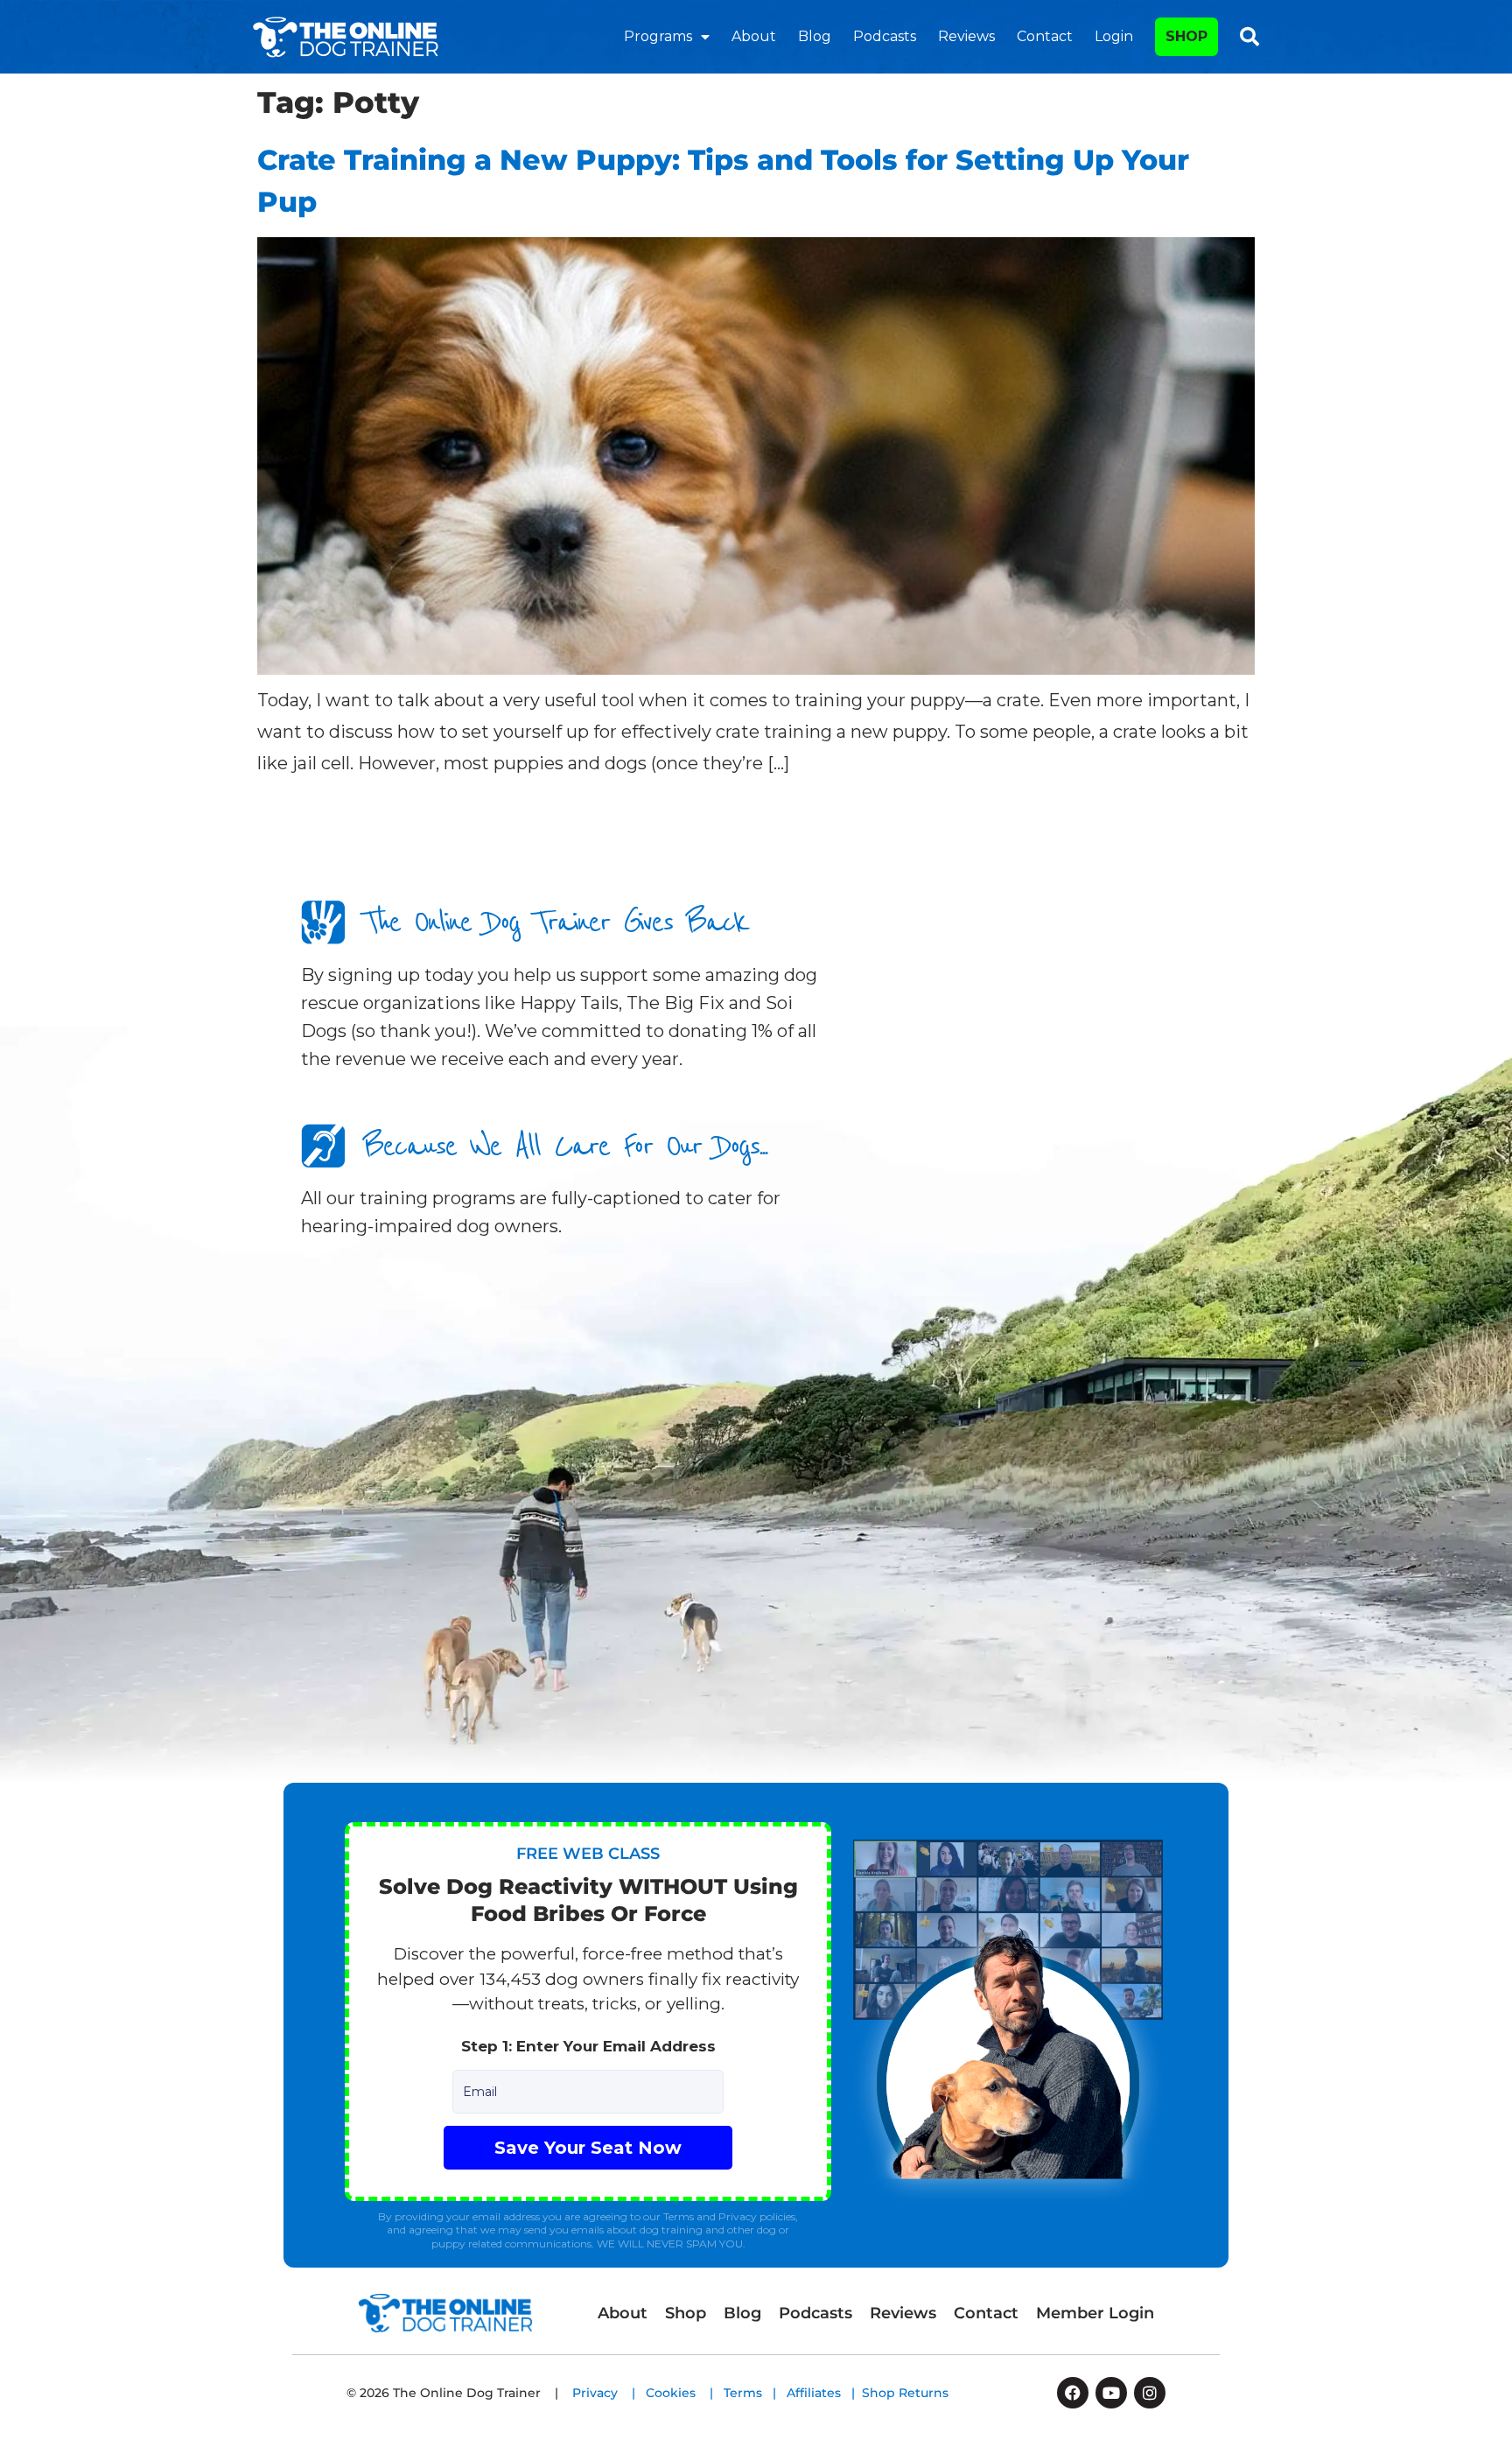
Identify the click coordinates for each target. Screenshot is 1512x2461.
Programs (658, 36)
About (754, 36)
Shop (686, 2313)
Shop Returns (905, 2393)
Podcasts (885, 36)
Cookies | (685, 2393)
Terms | (755, 2393)
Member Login (1095, 2313)
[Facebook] (1073, 2393)
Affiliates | (824, 2393)
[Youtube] (1111, 2393)
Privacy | (609, 2393)
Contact (1045, 36)
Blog (815, 36)
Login (1114, 36)
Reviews (966, 36)
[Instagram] (1150, 2393)
